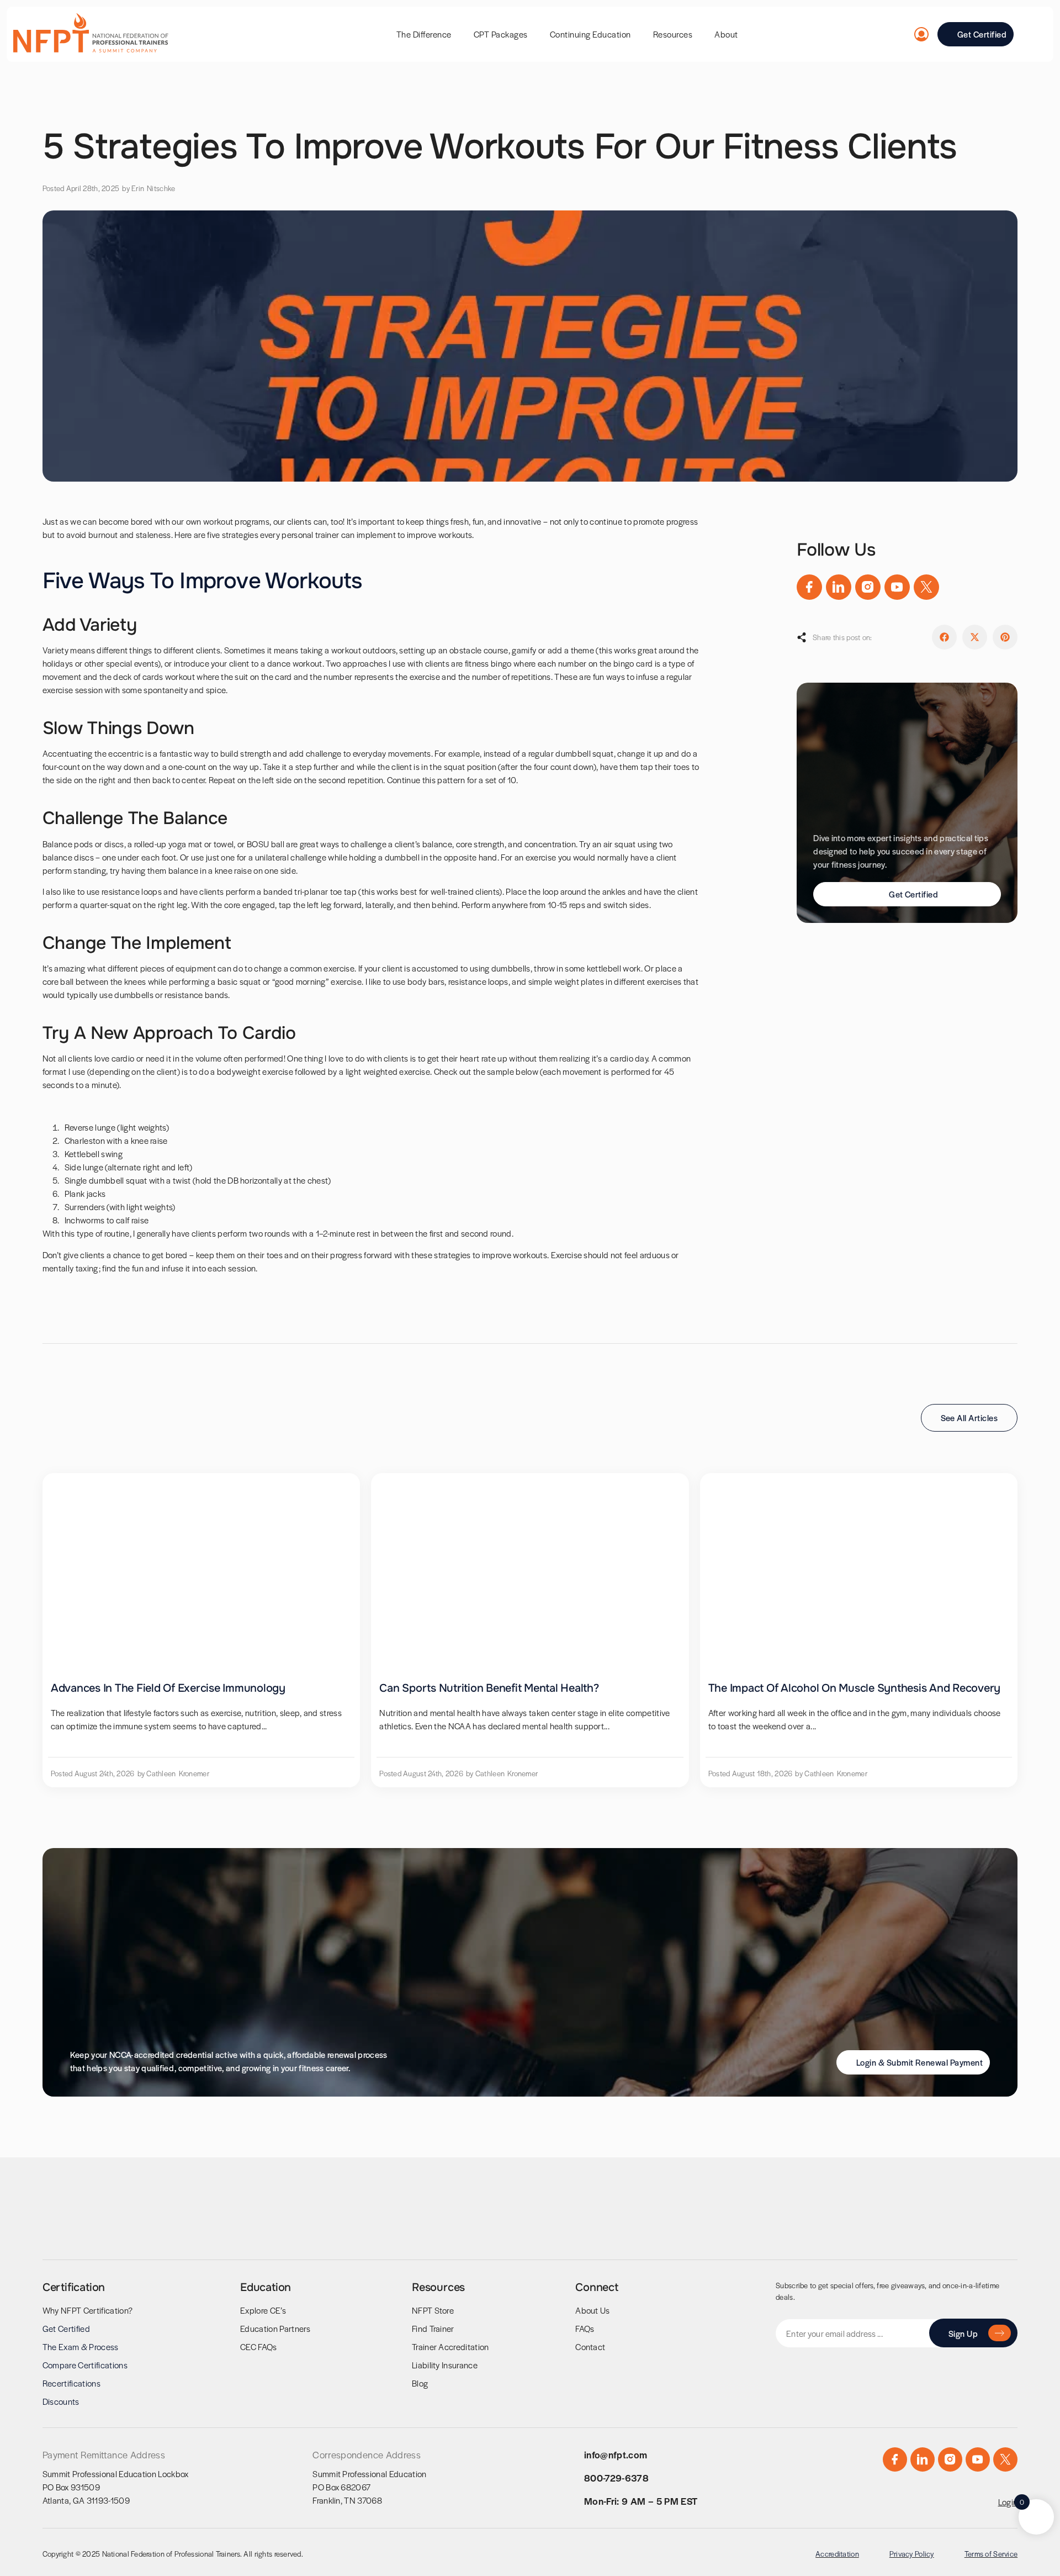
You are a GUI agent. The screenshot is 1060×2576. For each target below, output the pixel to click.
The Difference (424, 34)
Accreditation (837, 2554)
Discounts (61, 2401)
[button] (944, 637)
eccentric (126, 753)
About (726, 34)
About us (593, 2310)
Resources (673, 34)
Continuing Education (590, 34)
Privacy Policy (912, 2554)
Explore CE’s (263, 2310)
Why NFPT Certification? (88, 2310)
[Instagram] (868, 587)
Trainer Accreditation (451, 2347)
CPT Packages (501, 34)
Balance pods (68, 844)
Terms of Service (991, 2554)
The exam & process (81, 2347)
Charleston (85, 1140)
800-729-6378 (616, 2478)
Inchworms (85, 1220)
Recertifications (71, 2383)
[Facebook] (809, 587)
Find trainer (433, 2328)
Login (1008, 2502)
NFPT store (433, 2310)
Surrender (83, 1207)
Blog (420, 2383)
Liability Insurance (445, 2365)
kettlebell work (614, 968)
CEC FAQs (259, 2347)
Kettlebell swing (94, 1154)
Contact (590, 2347)
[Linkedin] (839, 587)
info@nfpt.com (616, 2454)
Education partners (275, 2328)
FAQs (585, 2328)
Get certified (66, 2328)
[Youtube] (897, 587)
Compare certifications (85, 2365)
